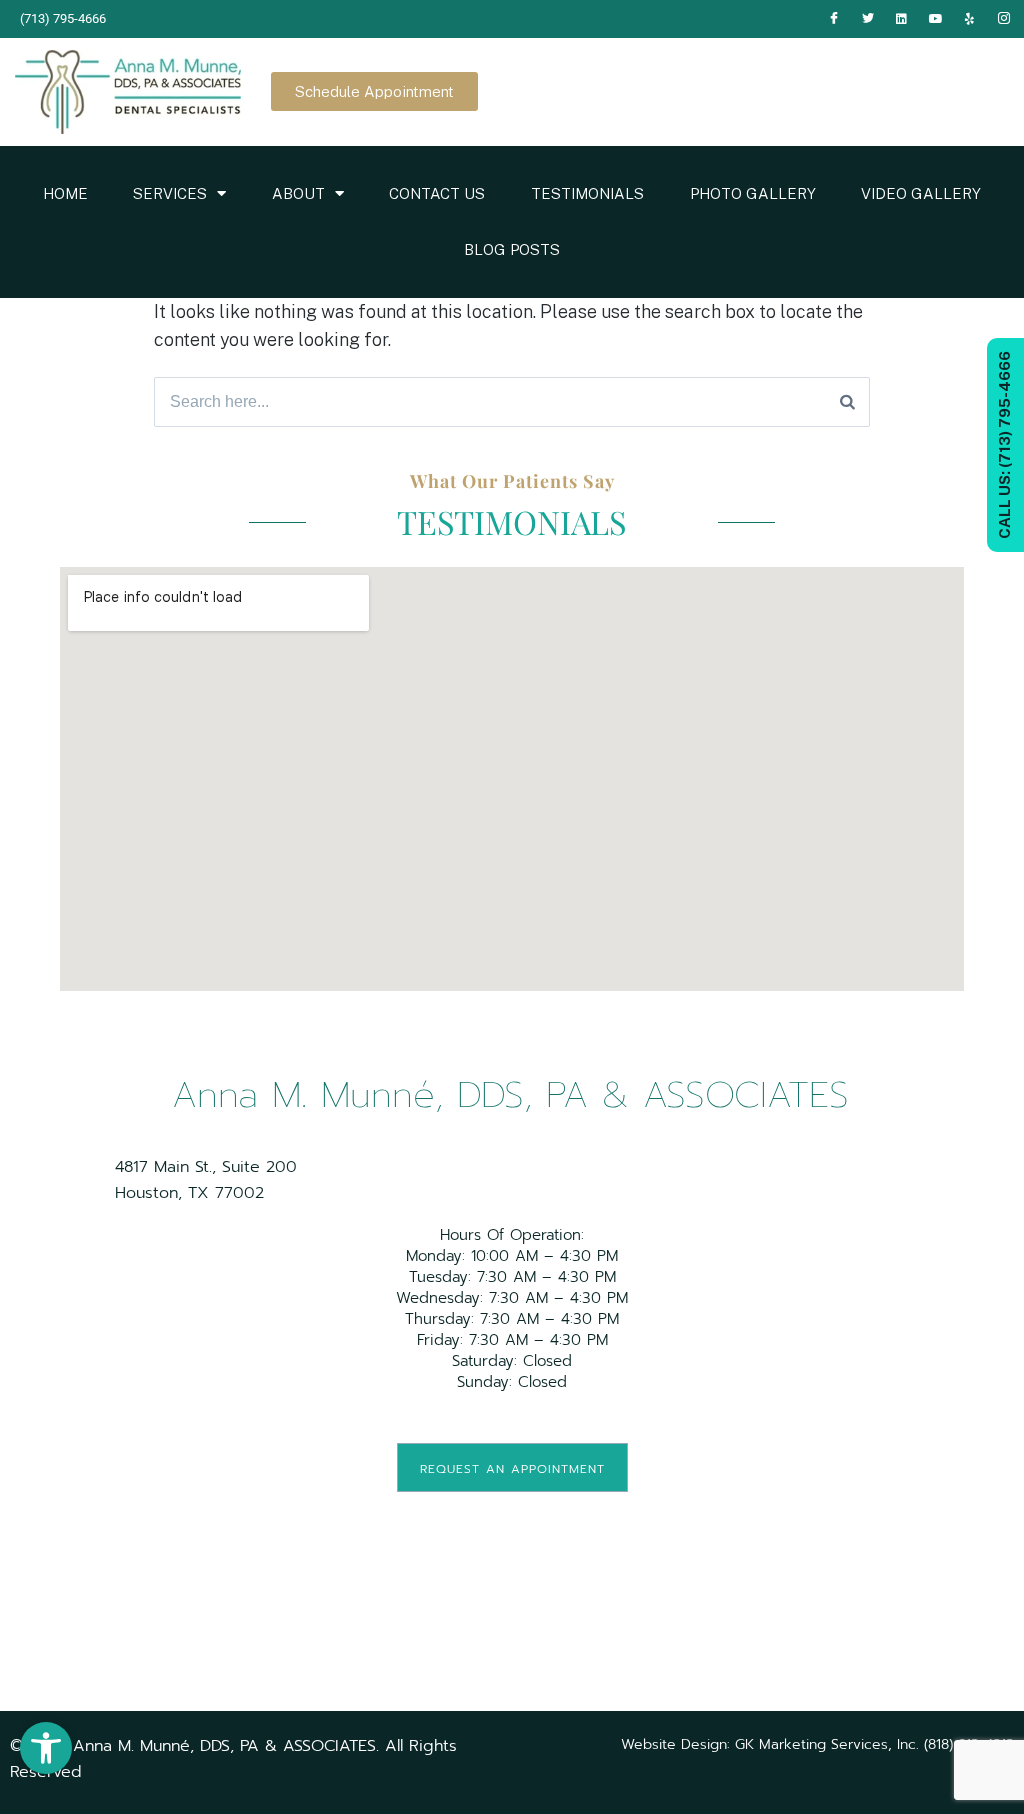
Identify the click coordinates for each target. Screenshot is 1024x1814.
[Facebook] (834, 19)
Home (65, 193)
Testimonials (587, 193)
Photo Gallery (753, 193)
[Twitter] (868, 19)
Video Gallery (921, 193)
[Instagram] (1004, 19)
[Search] (847, 402)
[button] (46, 1748)
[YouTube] (936, 19)
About (298, 193)
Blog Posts (512, 249)
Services (170, 193)
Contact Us (437, 193)
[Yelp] (970, 19)
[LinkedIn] (902, 19)
